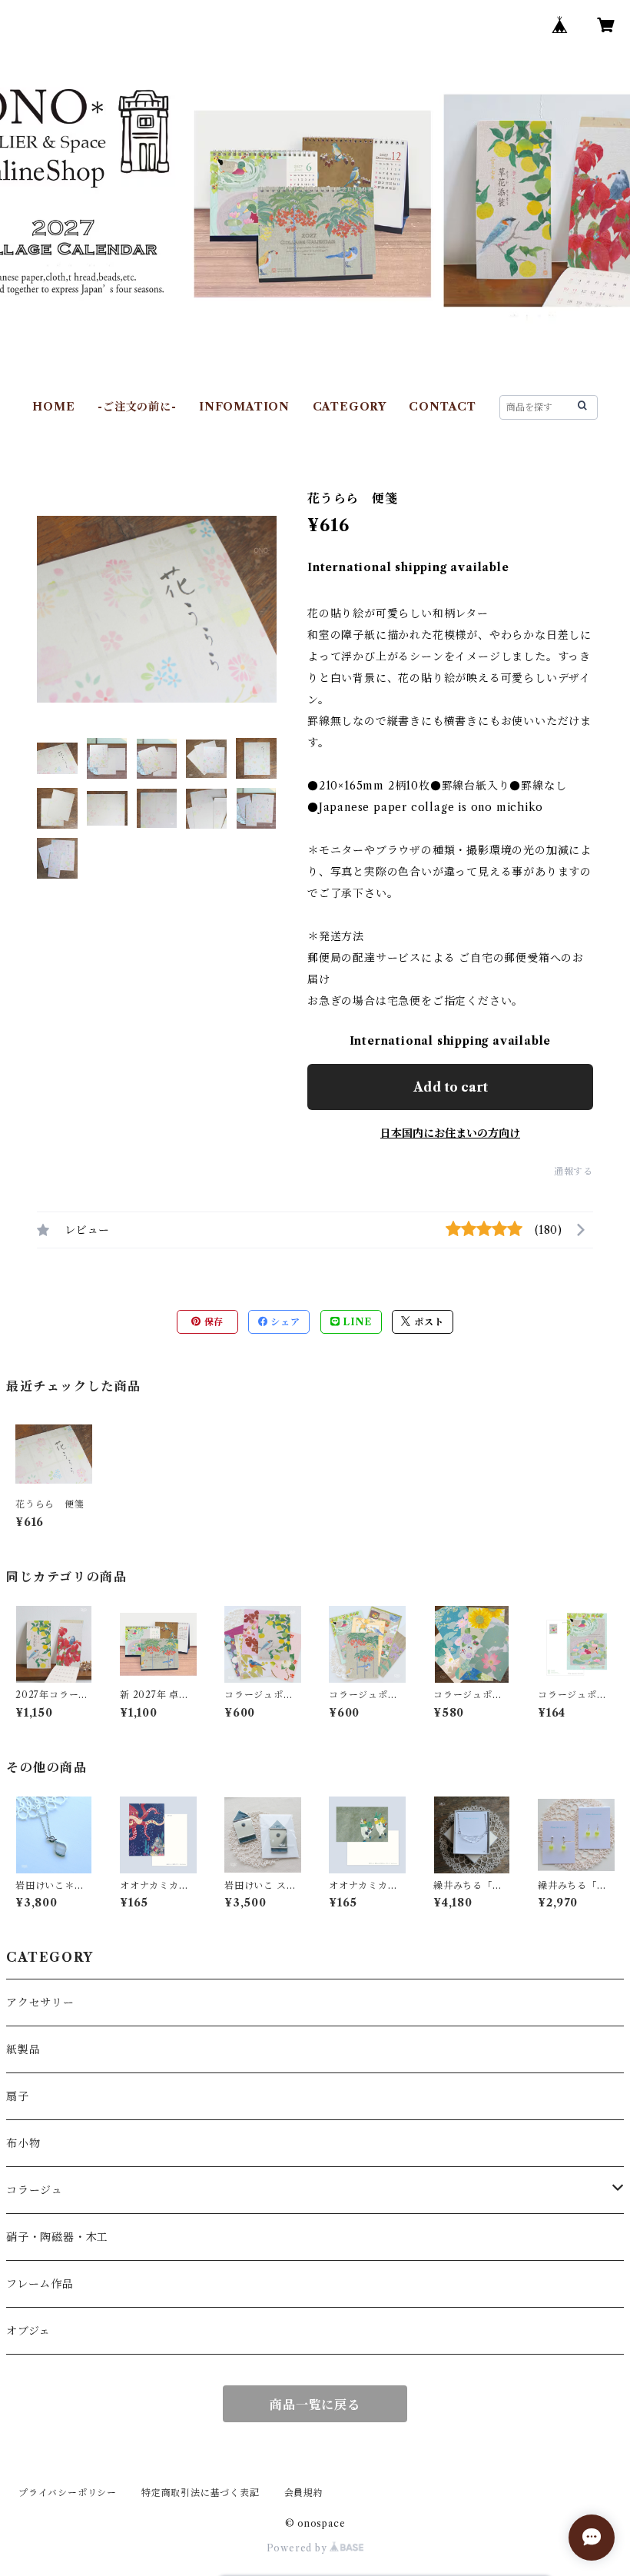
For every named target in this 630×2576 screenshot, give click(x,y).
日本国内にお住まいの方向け (450, 1133)
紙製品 (23, 2049)
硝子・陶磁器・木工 (57, 2237)
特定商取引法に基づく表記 (201, 2493)
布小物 (23, 2143)
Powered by (298, 2548)
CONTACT (443, 407)
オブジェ (28, 2331)
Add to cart (451, 1087)
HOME (53, 407)
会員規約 (304, 2493)
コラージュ (35, 2190)
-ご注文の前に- (137, 407)
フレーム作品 (40, 2284)
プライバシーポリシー (68, 2493)
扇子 (18, 2096)
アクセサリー (40, 2003)
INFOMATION (244, 407)
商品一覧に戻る (315, 2405)
